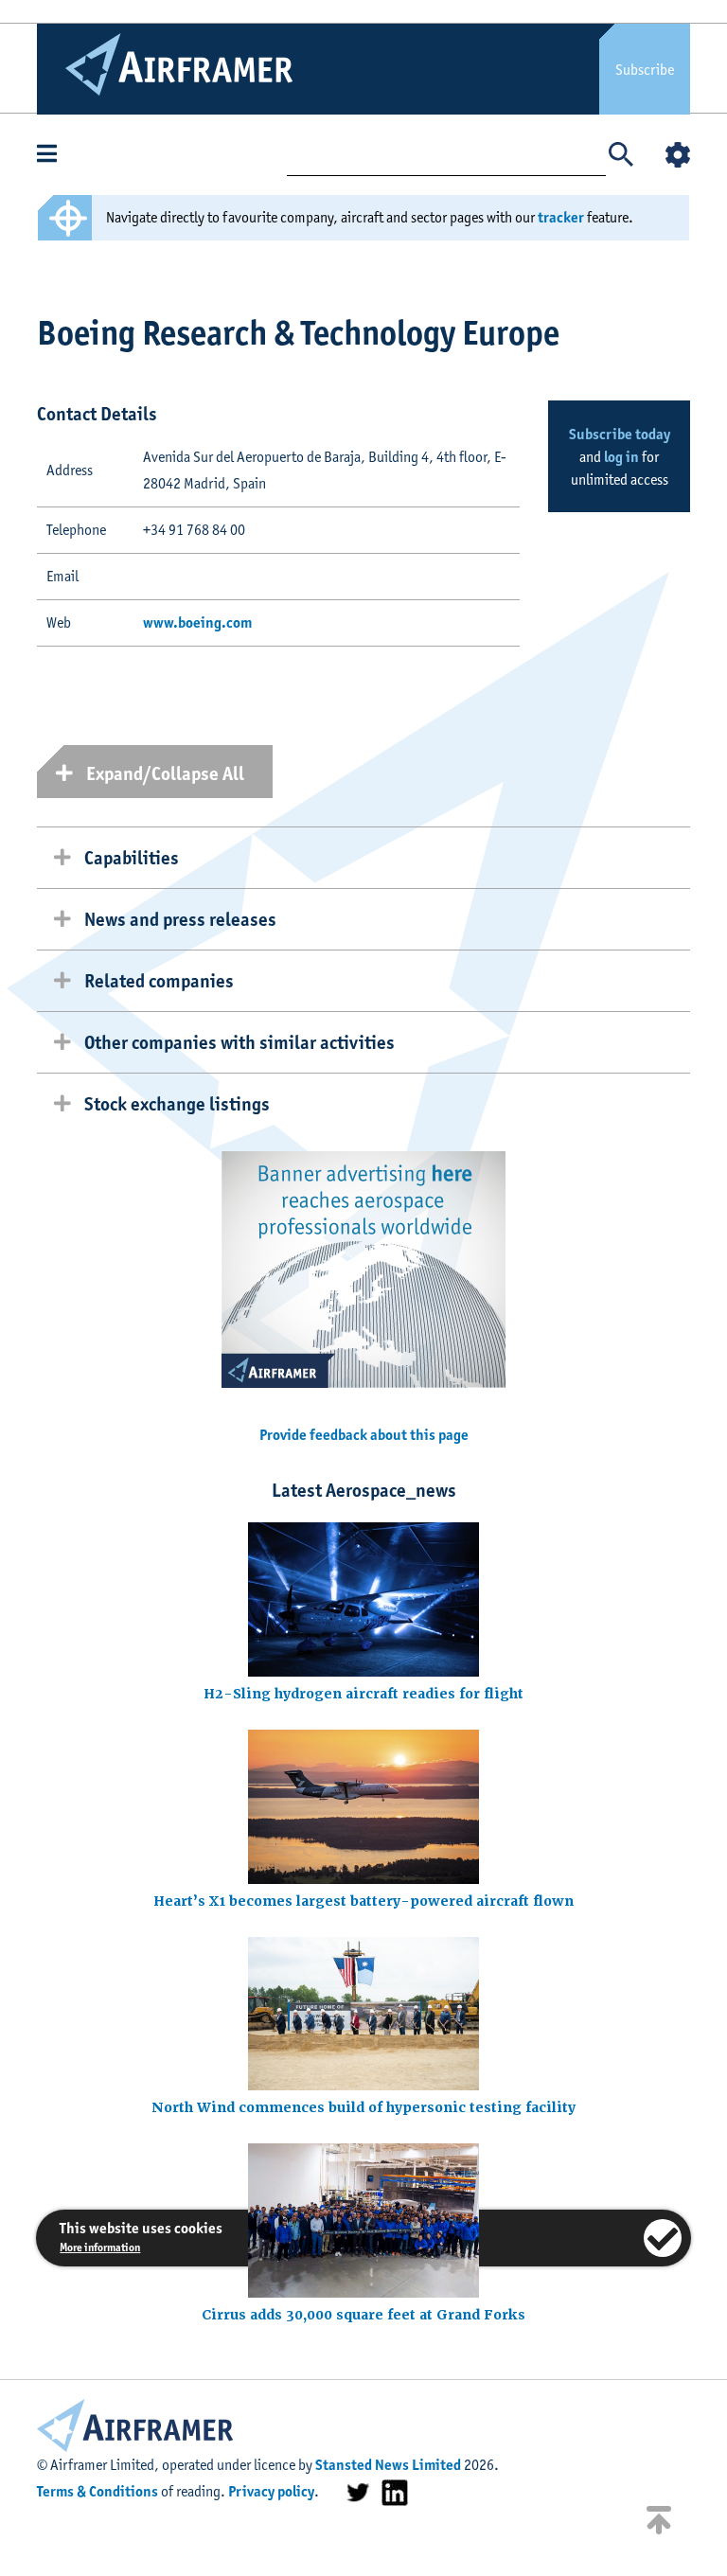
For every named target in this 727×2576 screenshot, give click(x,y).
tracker (561, 217)
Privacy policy (271, 2491)
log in (621, 457)
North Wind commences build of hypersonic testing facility (363, 2107)
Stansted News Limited (388, 2465)
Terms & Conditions (98, 2491)
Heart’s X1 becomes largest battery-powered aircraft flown (363, 1901)
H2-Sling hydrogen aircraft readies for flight (363, 1694)
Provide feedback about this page (364, 1435)
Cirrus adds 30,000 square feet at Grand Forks (363, 2315)
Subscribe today (620, 434)
